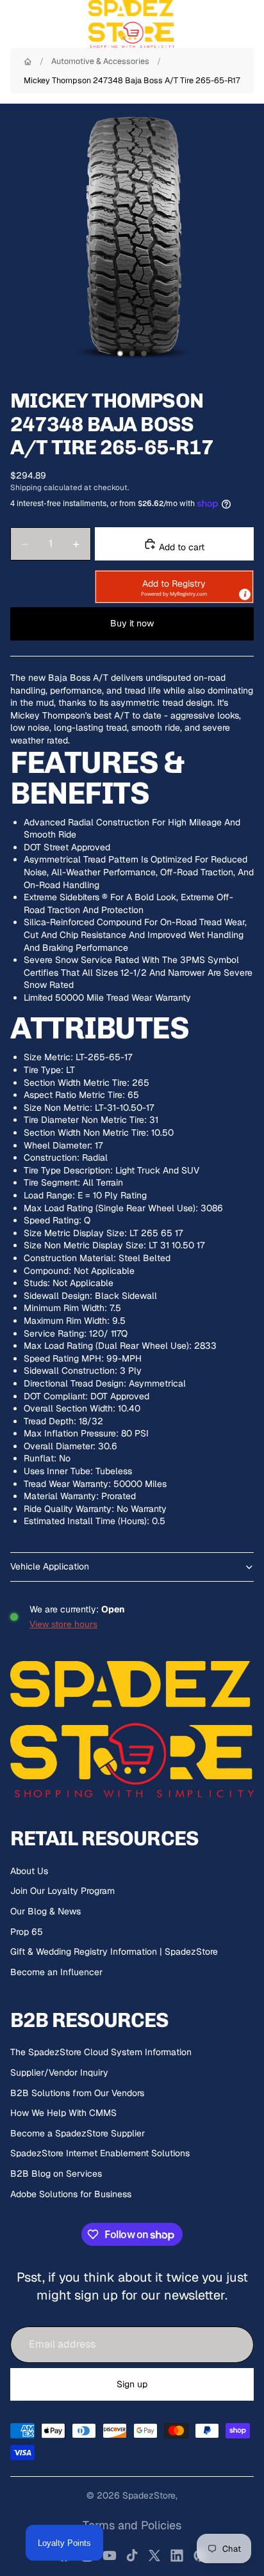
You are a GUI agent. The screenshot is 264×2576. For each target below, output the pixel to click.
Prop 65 (27, 1932)
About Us (29, 1871)
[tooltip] (245, 594)
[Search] (42, 24)
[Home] (28, 62)
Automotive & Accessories (100, 61)
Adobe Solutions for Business (71, 2194)
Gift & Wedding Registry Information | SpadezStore (114, 1952)
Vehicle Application (50, 1566)
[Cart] (249, 24)
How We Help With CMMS (63, 2113)
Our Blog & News (45, 1911)
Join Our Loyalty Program (62, 1891)
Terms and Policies (132, 2525)
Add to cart (180, 547)
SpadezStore (149, 2495)
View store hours (63, 1624)
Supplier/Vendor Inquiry (59, 2072)
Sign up (132, 2384)
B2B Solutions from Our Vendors (77, 2093)
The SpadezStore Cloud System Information (101, 2052)
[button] (174, 587)
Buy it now (132, 623)
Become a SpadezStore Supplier (78, 2133)
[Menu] (15, 24)
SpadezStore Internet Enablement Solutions (100, 2153)
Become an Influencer (56, 1972)
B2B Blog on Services (56, 2174)
